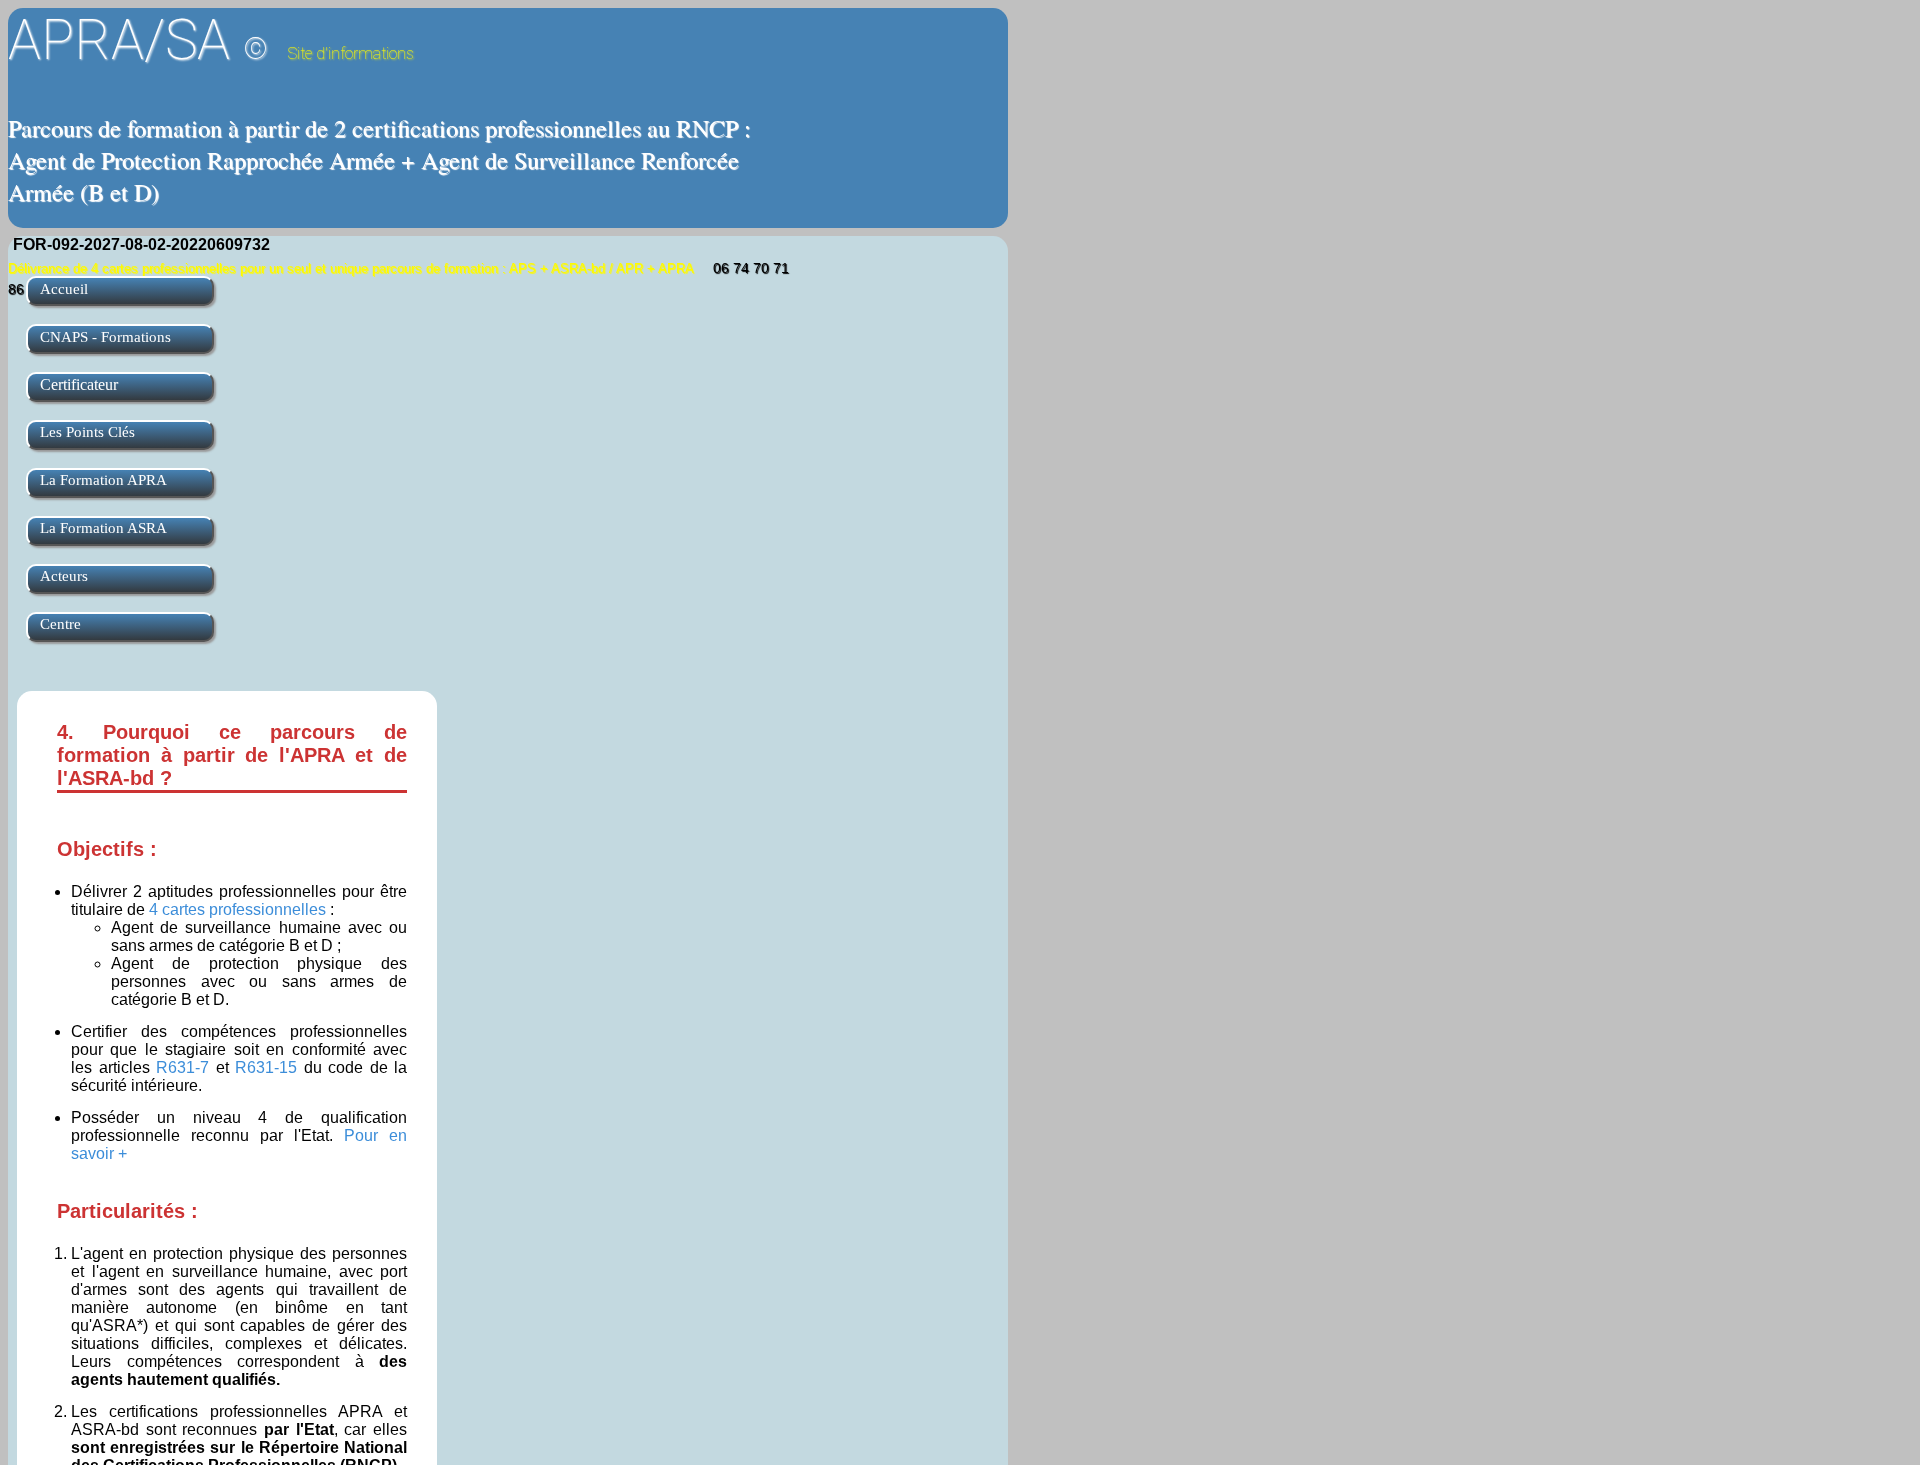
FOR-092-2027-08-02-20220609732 (141, 244)
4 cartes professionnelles (237, 909)
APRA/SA (211, 40)
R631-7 (182, 1067)
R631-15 (266, 1067)
